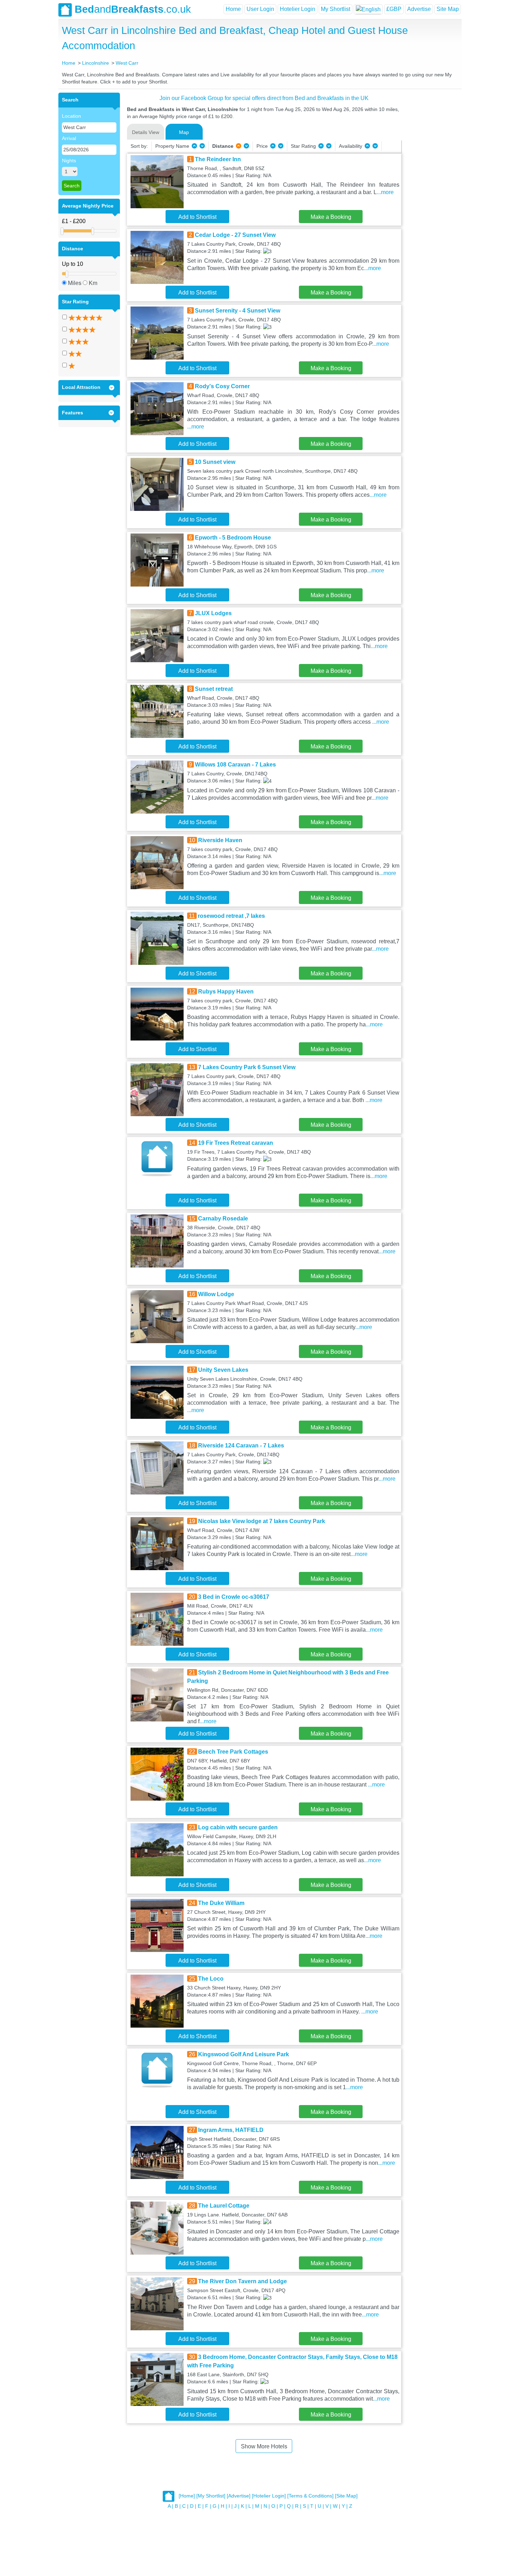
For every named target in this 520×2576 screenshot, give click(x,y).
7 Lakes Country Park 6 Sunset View (247, 1067)
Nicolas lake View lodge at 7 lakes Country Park (262, 1521)
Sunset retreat (214, 689)
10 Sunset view (215, 462)
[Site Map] (346, 2496)
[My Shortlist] (211, 2496)
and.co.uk (133, 9)
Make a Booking (331, 217)
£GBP (394, 9)
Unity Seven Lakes (223, 1370)
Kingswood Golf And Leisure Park (244, 2054)
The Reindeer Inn (218, 159)
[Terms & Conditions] (310, 2496)
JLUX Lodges (213, 613)
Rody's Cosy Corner (222, 386)
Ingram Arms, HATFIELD (231, 2130)
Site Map (448, 9)
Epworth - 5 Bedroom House (233, 538)
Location (71, 116)
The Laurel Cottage (224, 2206)
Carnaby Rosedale (223, 1219)
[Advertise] (239, 2496)
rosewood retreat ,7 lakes (231, 916)
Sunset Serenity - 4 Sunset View (238, 311)
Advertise (419, 9)
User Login (260, 9)
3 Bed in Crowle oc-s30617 (234, 1597)
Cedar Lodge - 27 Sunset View (235, 235)
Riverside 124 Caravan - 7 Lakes (241, 1446)
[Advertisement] (431, 199)
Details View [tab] (146, 132)
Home (233, 9)
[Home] (187, 2496)
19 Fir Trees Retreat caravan (236, 1143)
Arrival (69, 138)
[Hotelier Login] (269, 2496)
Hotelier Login (297, 9)
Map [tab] (184, 132)
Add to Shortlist (197, 217)
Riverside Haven (220, 840)
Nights (69, 161)
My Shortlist (336, 9)
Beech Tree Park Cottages (233, 1752)
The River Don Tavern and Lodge (242, 2281)
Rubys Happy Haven (226, 992)
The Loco (211, 1979)
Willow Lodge (216, 1294)
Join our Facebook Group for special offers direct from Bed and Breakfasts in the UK (264, 98)
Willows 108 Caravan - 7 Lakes (235, 765)
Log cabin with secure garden (238, 1827)
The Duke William (221, 1903)
